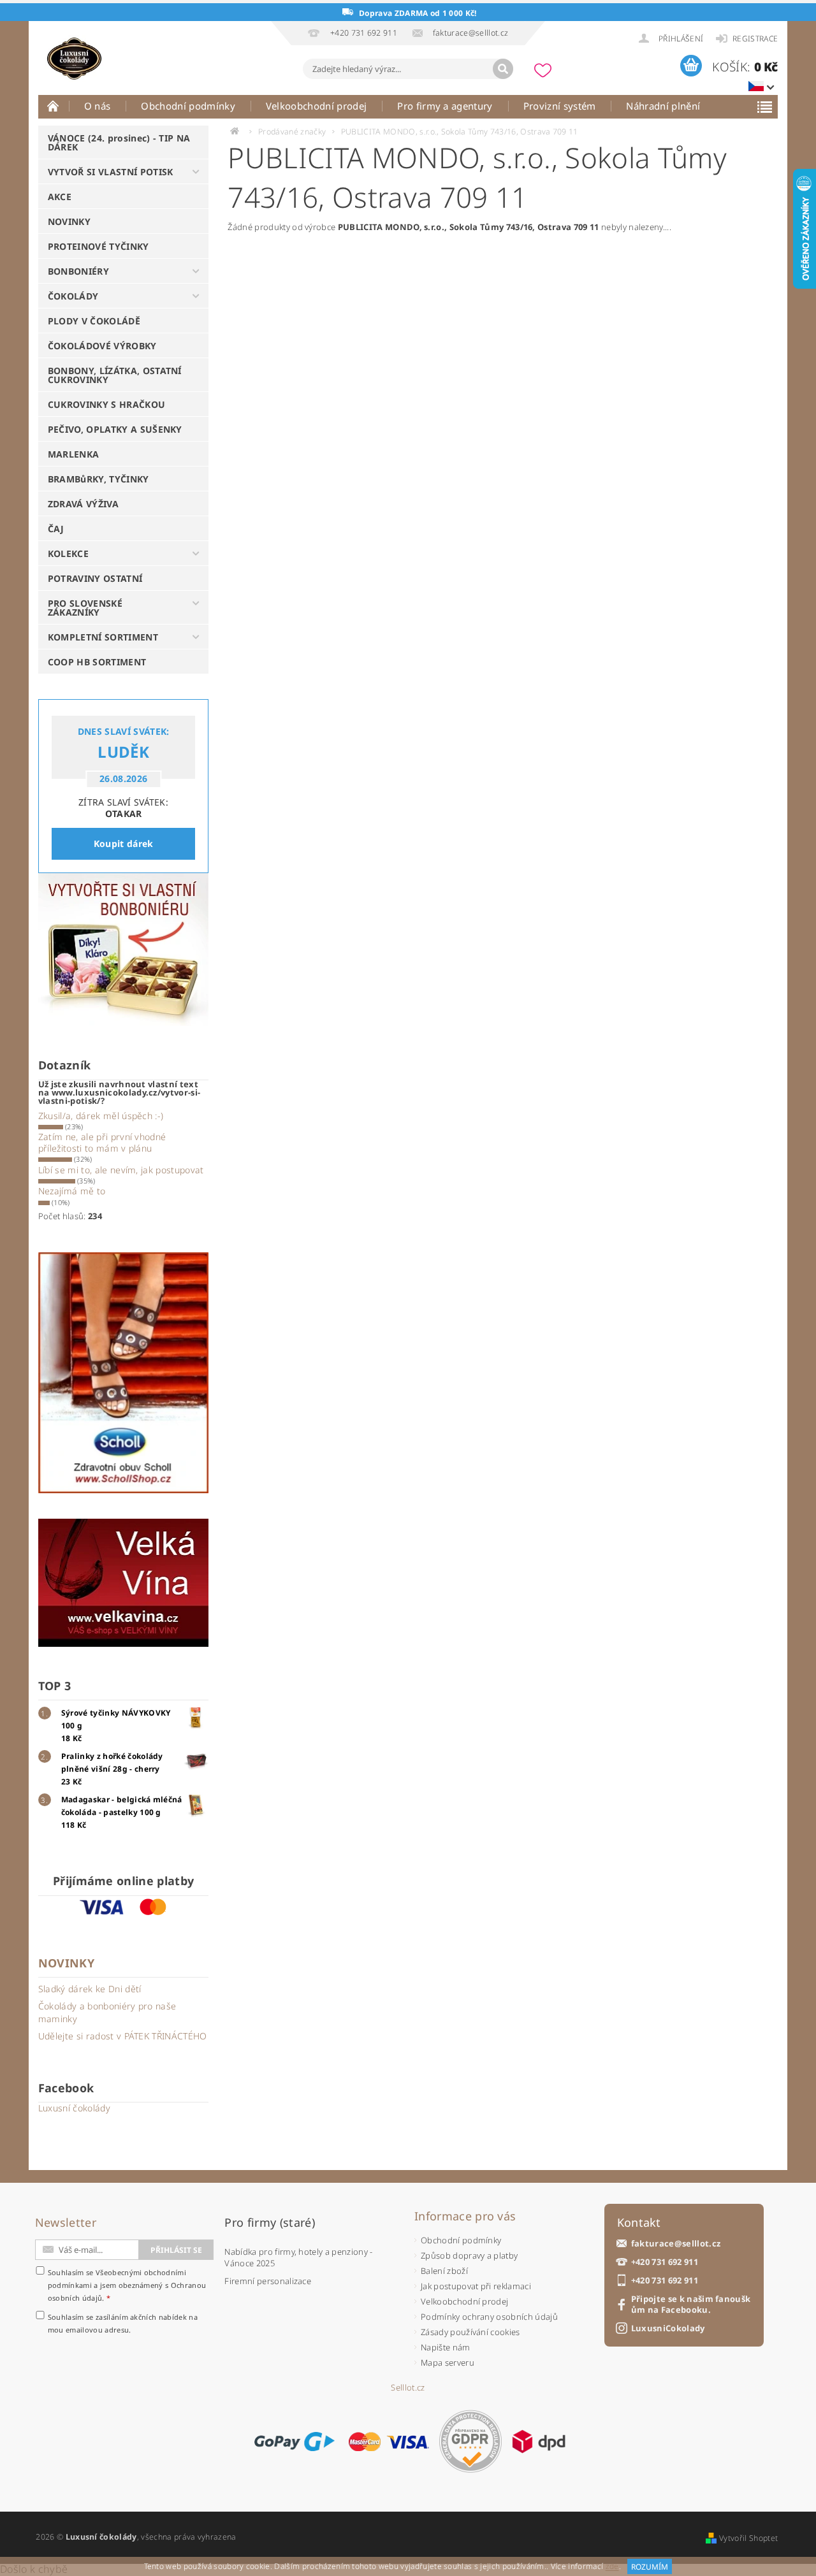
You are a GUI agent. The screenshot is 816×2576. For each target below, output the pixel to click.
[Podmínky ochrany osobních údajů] (470, 2441)
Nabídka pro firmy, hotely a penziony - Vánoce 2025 (298, 2257)
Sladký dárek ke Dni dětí (90, 1989)
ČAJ (56, 529)
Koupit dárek (124, 843)
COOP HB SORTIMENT (97, 662)
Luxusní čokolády (74, 2108)
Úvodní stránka (54, 106)
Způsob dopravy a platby (469, 2255)
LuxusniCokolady (668, 2328)
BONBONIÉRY (78, 271)
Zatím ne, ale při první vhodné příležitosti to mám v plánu (102, 1142)
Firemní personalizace (268, 2281)
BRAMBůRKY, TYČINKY (98, 479)
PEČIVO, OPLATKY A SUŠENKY (115, 429)
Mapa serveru (448, 2363)
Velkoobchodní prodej (316, 106)
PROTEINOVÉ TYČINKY (98, 246)
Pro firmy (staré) (269, 2222)
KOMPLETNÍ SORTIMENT (103, 637)
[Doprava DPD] (539, 2442)
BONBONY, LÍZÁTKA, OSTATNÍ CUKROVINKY (115, 375)
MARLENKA (74, 454)
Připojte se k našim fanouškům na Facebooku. (691, 2305)
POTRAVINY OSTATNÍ (95, 578)
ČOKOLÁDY (73, 296)
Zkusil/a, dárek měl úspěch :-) (101, 1116)
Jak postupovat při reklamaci (476, 2286)
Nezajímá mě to (72, 1191)
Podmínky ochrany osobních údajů (489, 2317)
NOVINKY (69, 221)
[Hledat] (503, 69)
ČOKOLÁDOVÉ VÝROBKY (102, 346)
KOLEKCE (68, 554)
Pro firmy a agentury (445, 106)
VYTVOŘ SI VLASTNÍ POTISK (111, 172)
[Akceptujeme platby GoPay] (294, 2442)
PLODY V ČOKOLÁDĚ (94, 321)
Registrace (755, 39)
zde (612, 2567)
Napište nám (446, 2347)
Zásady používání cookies (470, 2332)
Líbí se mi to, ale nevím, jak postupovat (121, 1170)
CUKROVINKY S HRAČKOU (106, 404)
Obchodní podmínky (188, 106)
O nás (98, 106)
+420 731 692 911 (665, 2262)
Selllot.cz (408, 2388)
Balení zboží (444, 2271)
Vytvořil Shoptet (748, 2538)
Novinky (66, 1963)
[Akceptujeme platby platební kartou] (389, 2442)
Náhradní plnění (663, 106)
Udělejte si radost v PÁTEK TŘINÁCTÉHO (123, 2036)
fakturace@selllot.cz (676, 2244)
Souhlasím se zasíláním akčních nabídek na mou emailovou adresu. (123, 2323)
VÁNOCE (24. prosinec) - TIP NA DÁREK (119, 142)
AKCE (60, 197)
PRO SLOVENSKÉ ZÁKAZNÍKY (85, 608)
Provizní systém (560, 106)
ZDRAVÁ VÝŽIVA (83, 504)
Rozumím (650, 2567)
